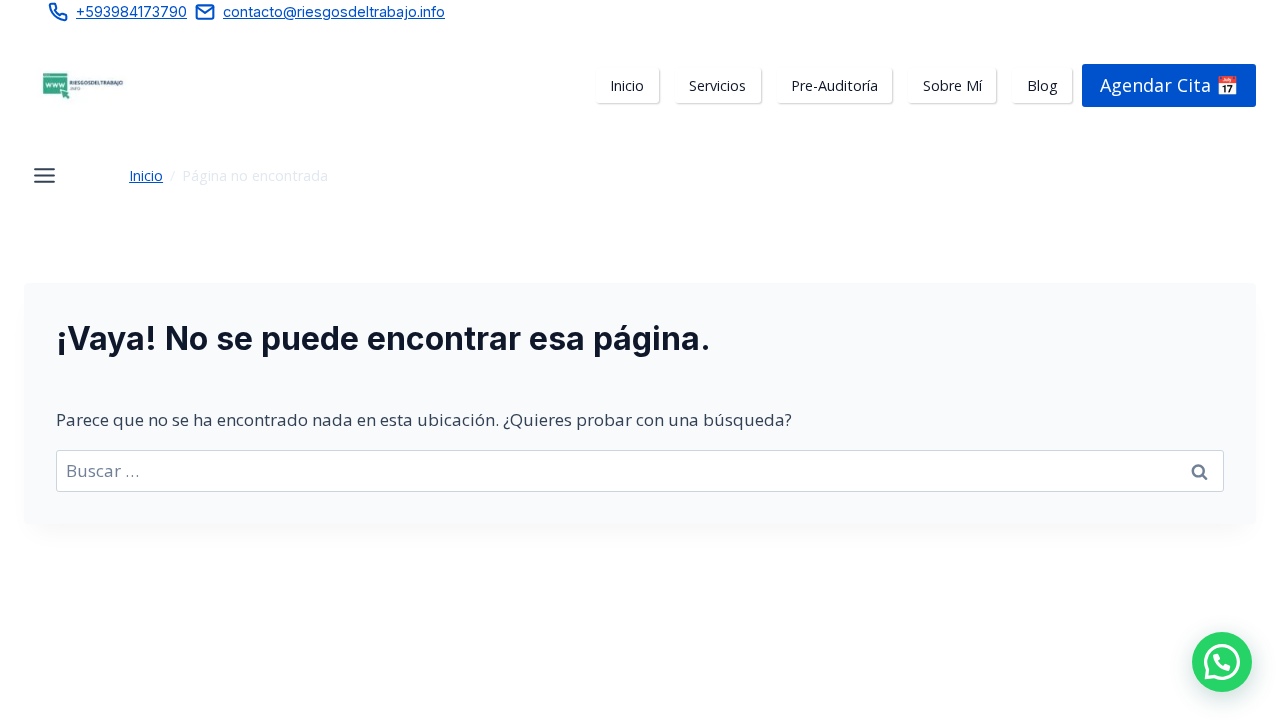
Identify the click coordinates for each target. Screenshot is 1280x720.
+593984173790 (131, 11)
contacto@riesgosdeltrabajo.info (334, 11)
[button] (1222, 662)
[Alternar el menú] (44, 175)
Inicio (146, 175)
